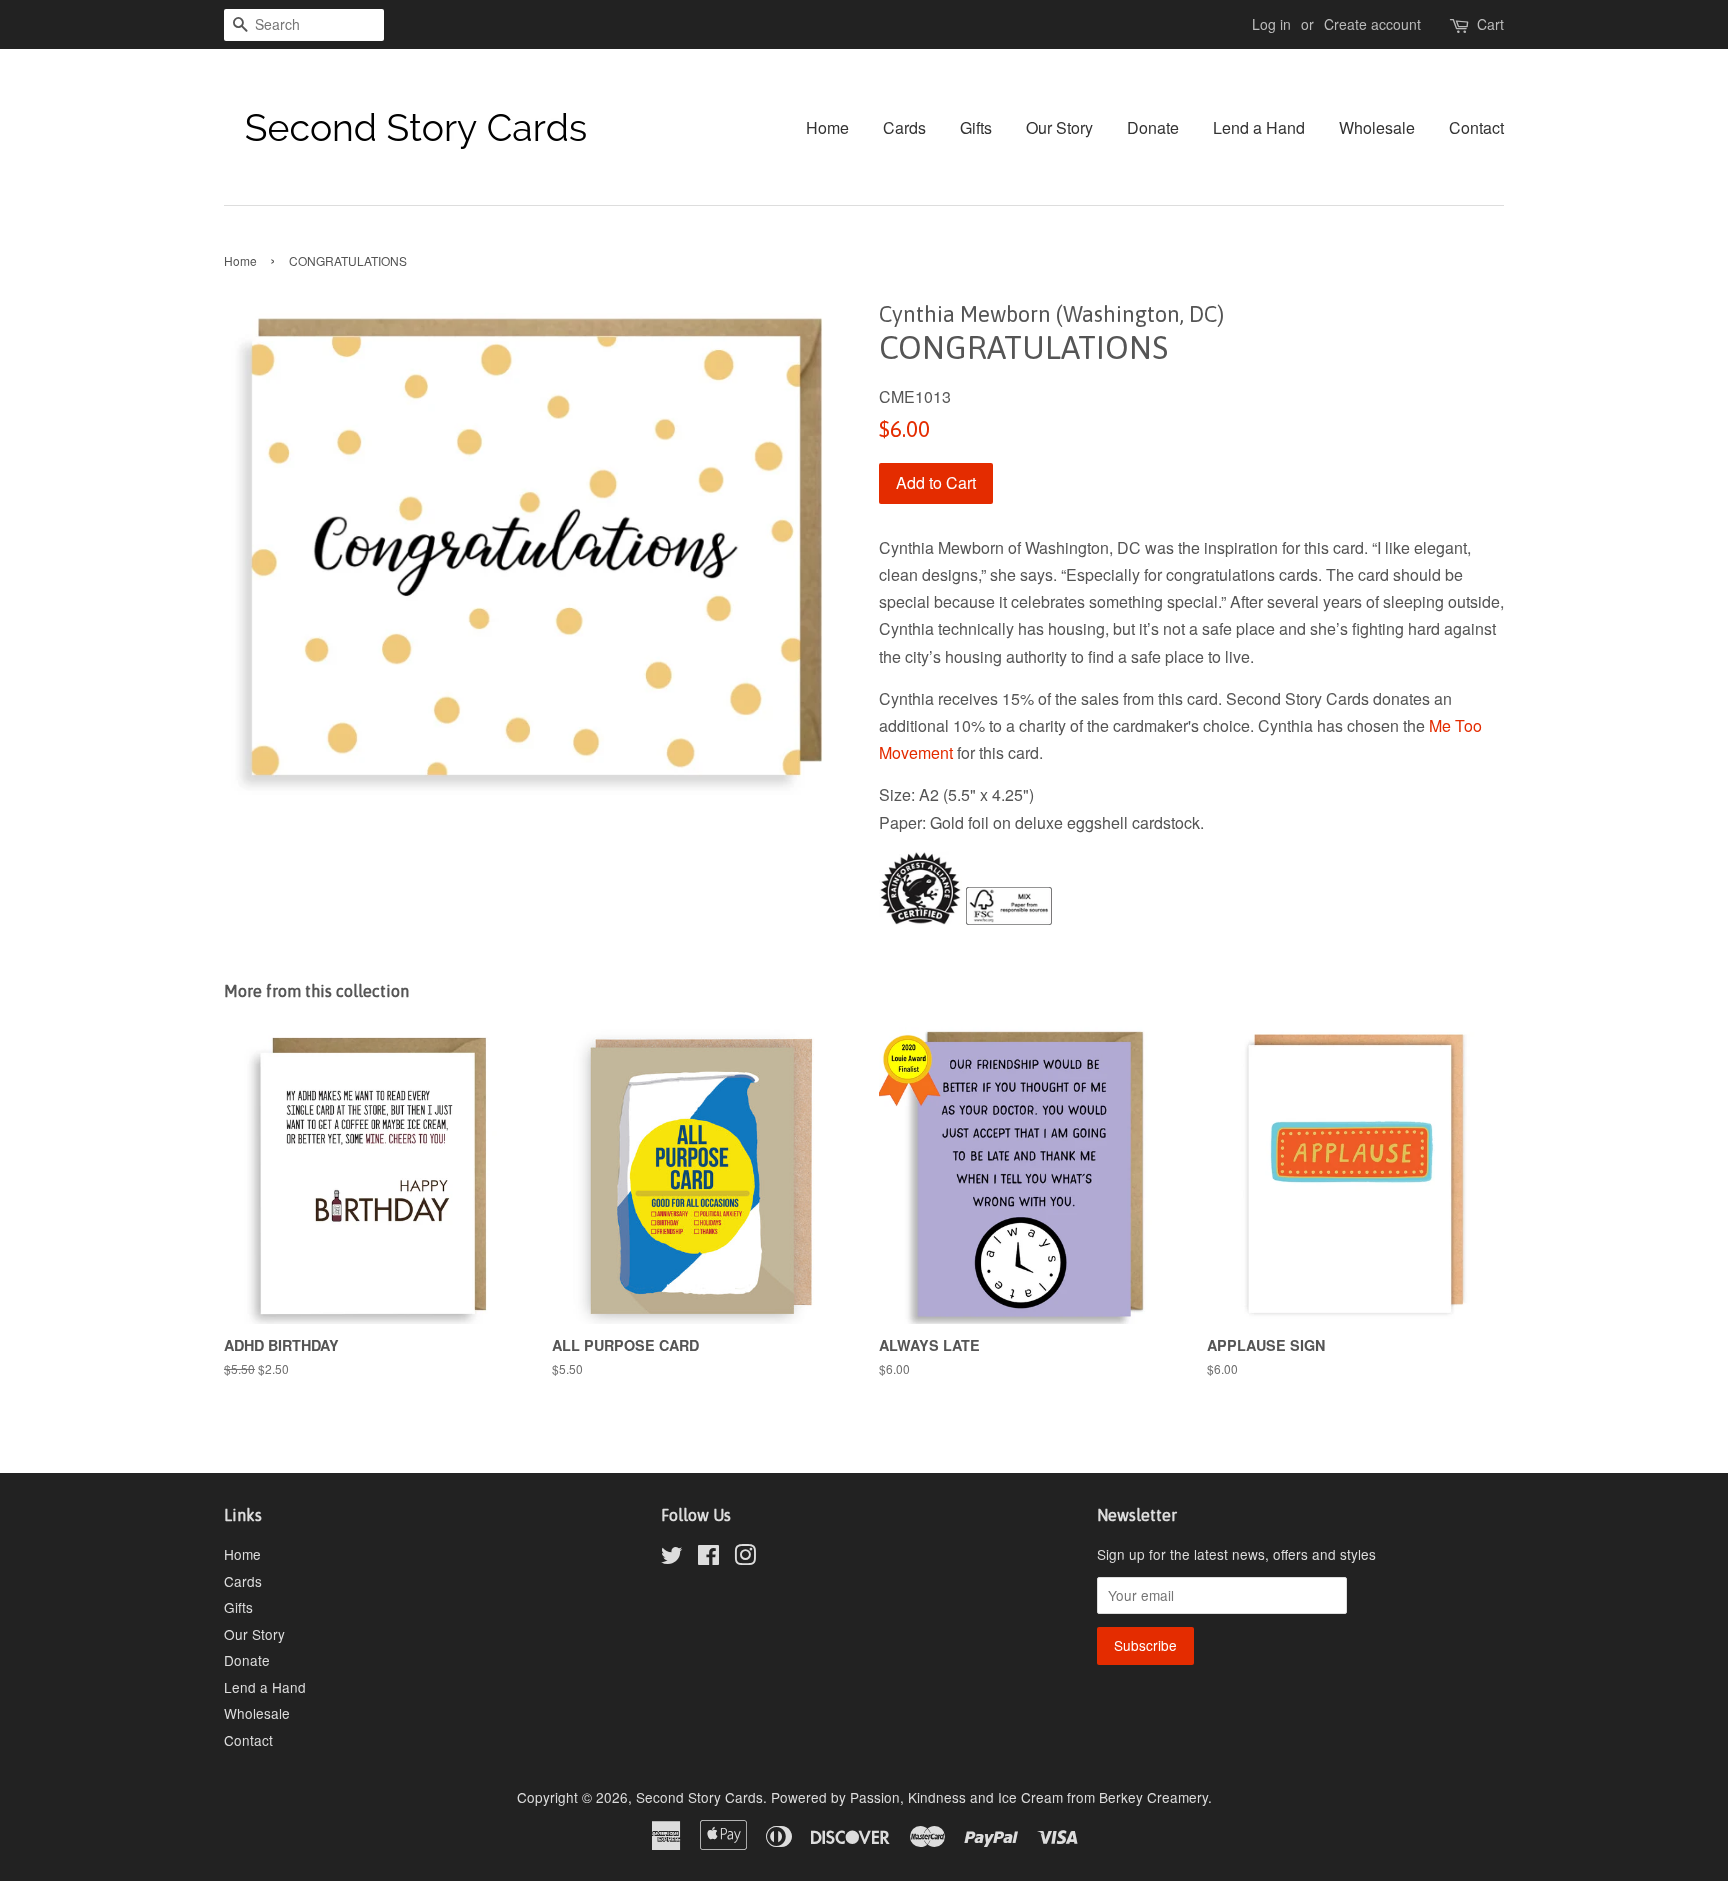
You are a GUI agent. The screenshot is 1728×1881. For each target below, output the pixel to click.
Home (827, 127)
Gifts (976, 127)
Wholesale (1377, 127)
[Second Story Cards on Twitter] (672, 1558)
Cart (1490, 24)
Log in (1271, 24)
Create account (1372, 24)
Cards (904, 127)
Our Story (1059, 127)
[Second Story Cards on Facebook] (708, 1558)
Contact (1476, 127)
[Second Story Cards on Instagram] (745, 1558)
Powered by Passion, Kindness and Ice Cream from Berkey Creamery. (991, 1797)
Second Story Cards (699, 1797)
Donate (1153, 127)
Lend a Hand (1259, 127)
